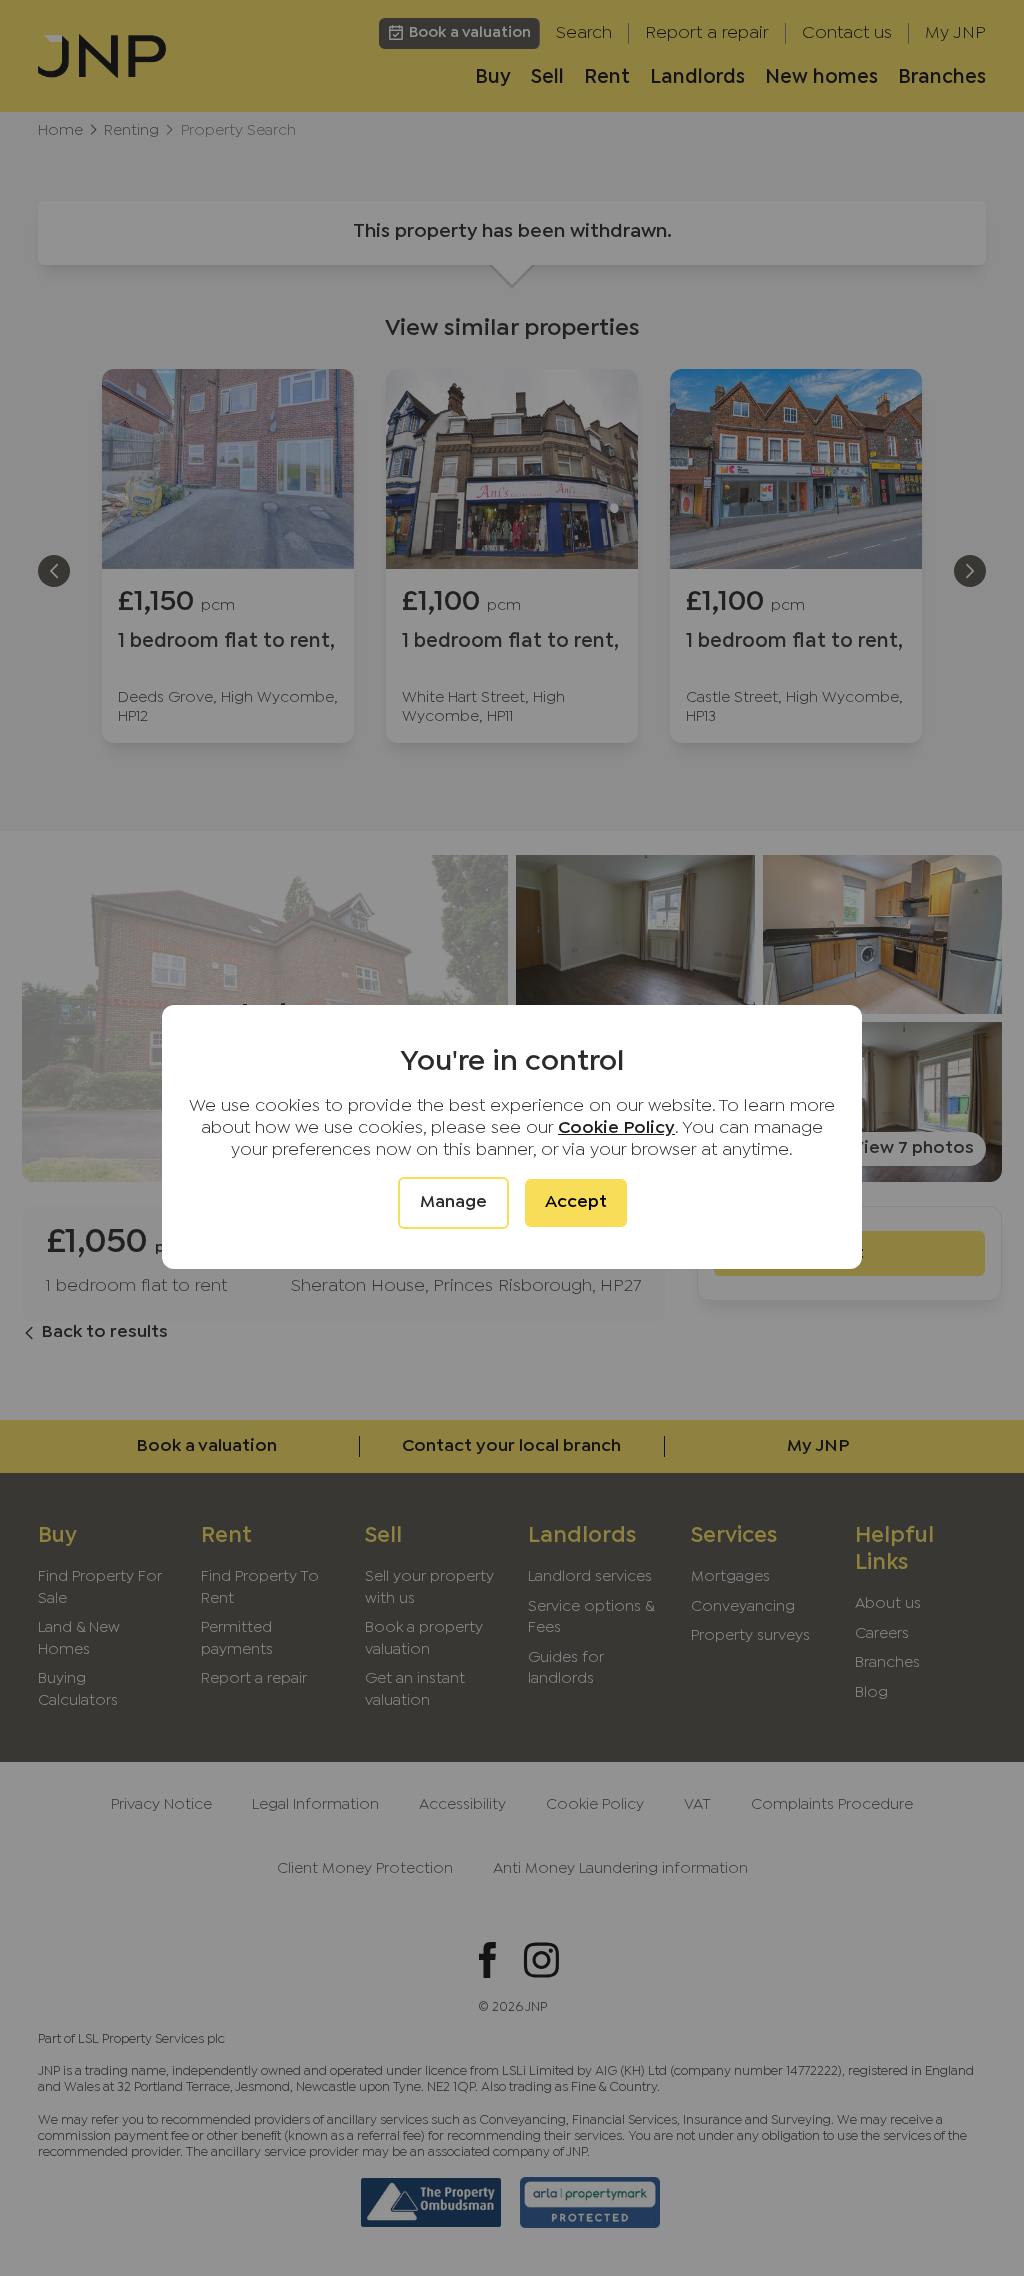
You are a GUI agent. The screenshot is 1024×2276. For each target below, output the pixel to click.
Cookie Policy (616, 1128)
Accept (576, 1202)
